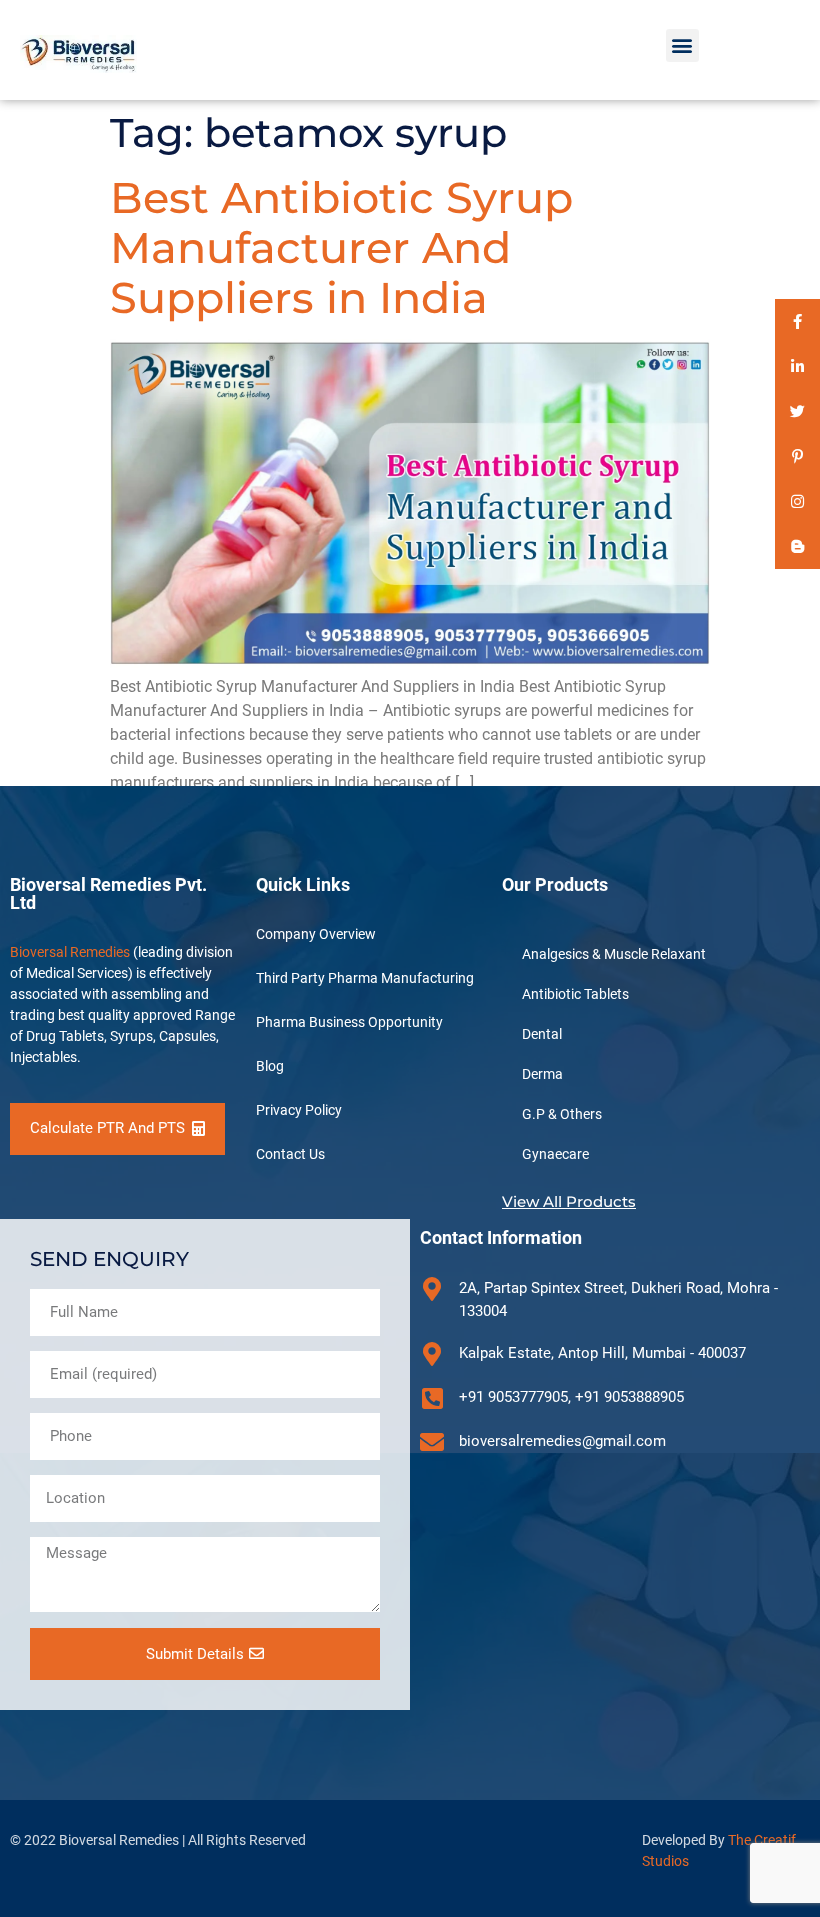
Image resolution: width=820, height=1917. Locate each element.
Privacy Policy (299, 1110)
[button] (682, 45)
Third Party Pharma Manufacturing (365, 978)
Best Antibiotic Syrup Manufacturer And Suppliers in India (341, 247)
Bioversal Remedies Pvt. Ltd (108, 893)
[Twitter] (797, 411)
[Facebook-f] (797, 321)
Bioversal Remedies (70, 952)
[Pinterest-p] (797, 456)
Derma (542, 1074)
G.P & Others (562, 1114)
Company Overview (316, 934)
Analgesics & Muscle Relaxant (614, 954)
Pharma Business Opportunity (349, 1022)
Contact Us (290, 1154)
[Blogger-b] (797, 546)
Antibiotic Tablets (575, 994)
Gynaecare (555, 1154)
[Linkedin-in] (797, 366)
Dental (542, 1034)
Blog (270, 1066)
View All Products (569, 1201)
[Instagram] (797, 501)
